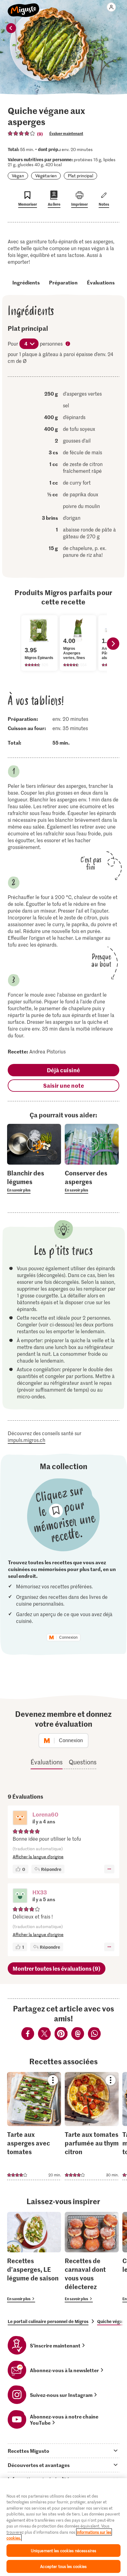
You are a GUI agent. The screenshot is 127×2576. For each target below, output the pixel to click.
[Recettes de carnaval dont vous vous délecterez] (92, 2257)
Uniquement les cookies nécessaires (63, 2551)
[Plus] (109, 1869)
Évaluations (101, 282)
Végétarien (46, 176)
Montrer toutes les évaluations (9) (57, 1968)
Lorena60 (45, 1814)
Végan (18, 176)
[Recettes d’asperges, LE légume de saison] (34, 2257)
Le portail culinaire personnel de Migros (48, 2321)
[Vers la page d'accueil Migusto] (24, 7)
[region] (63, 2527)
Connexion (68, 1637)
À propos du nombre (68, 344)
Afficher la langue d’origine (38, 1857)
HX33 (40, 1892)
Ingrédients (26, 282)
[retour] (11, 28)
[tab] (63, 2451)
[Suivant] (113, 644)
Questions (83, 1762)
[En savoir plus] (34, 1181)
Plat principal (80, 176)
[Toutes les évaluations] (22, 133)
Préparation (63, 282)
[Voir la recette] (34, 2126)
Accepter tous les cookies (63, 2566)
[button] (20, 1818)
